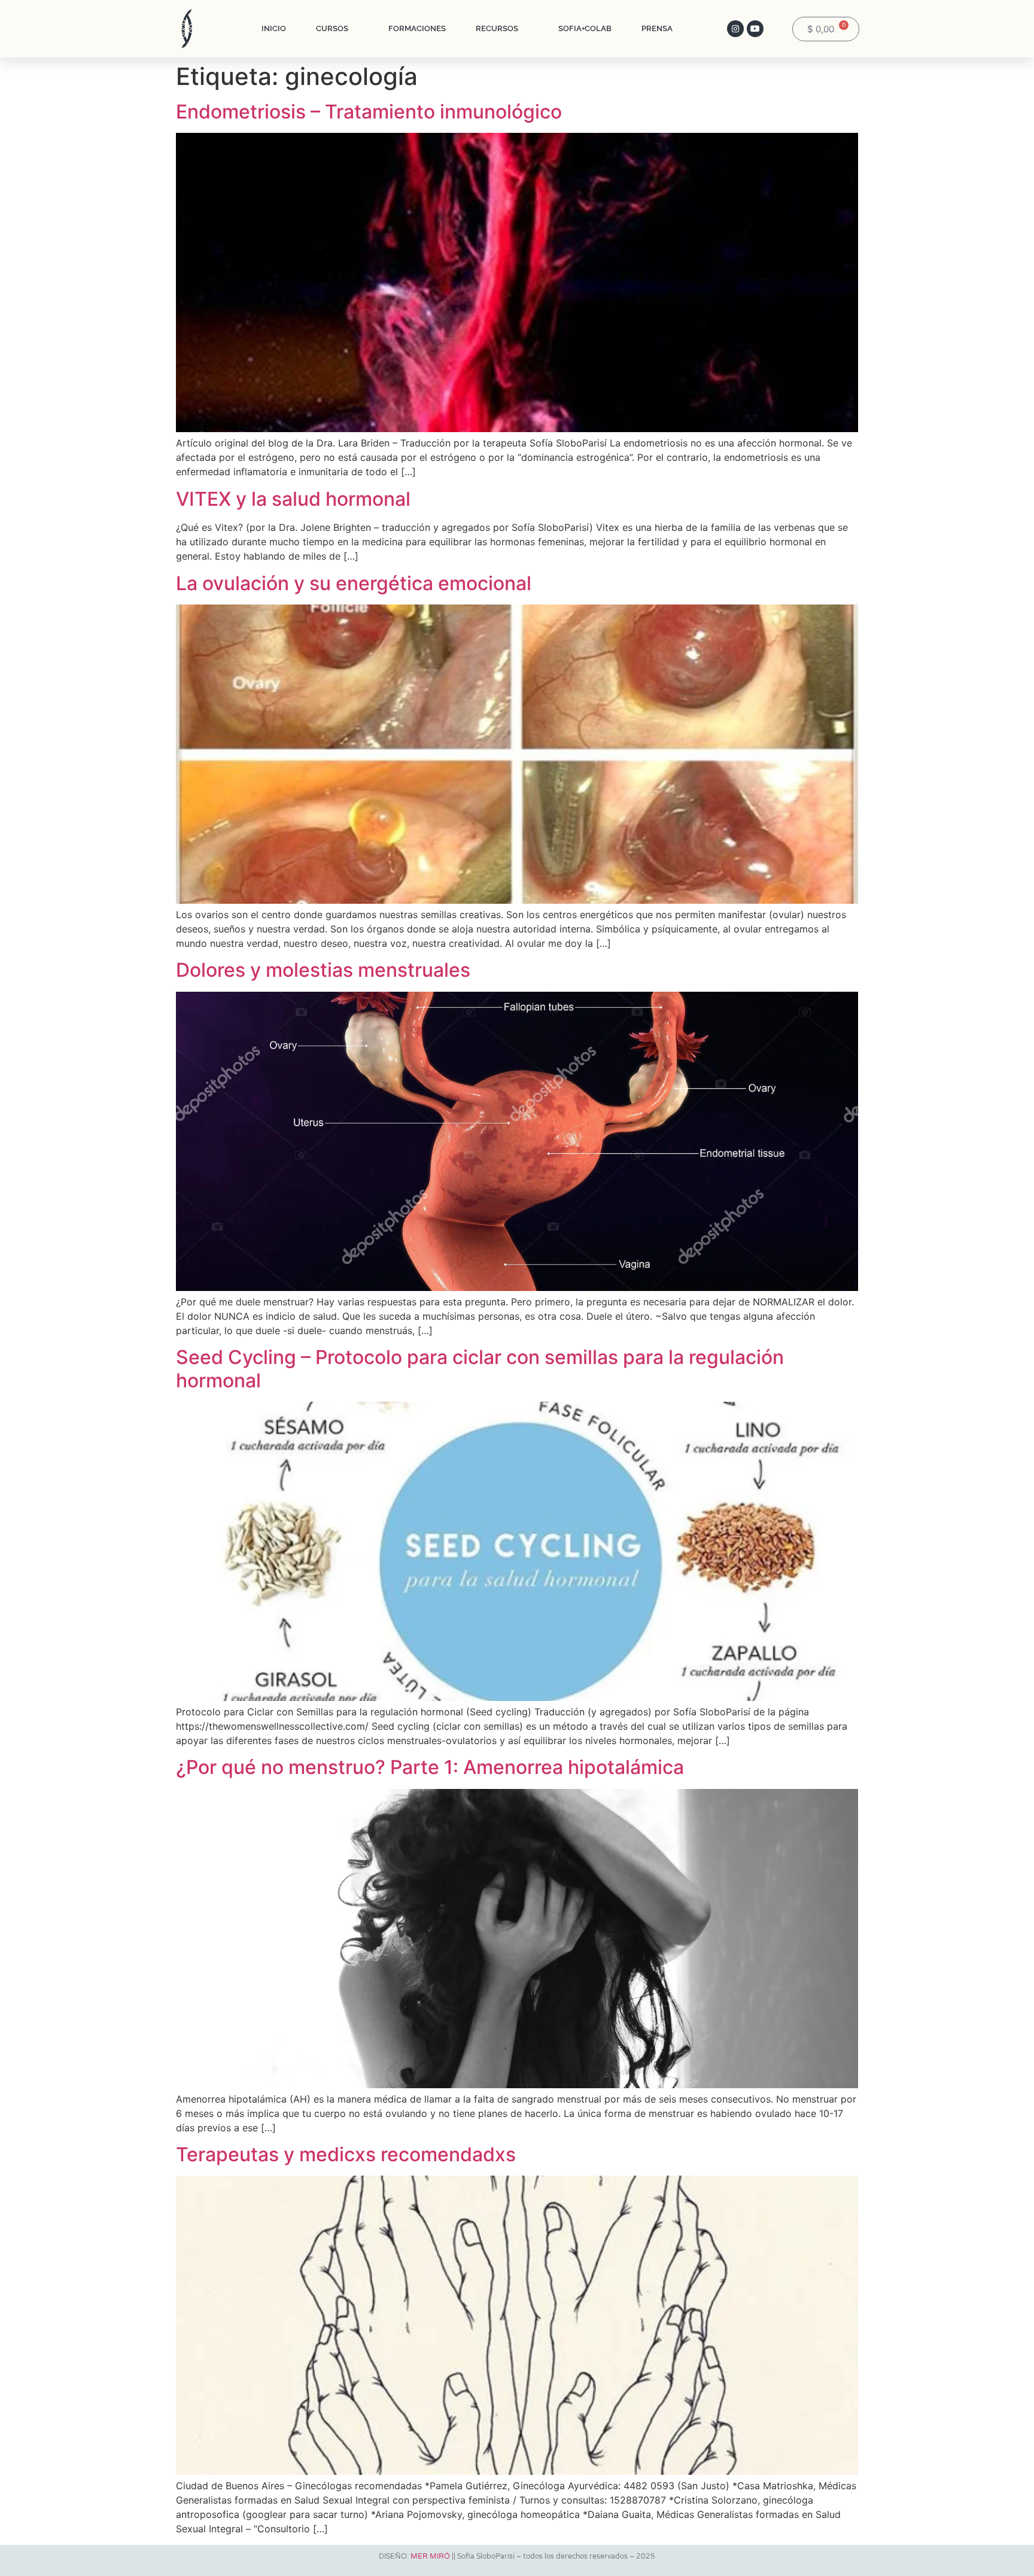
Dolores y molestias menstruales (323, 970)
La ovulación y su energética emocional (354, 583)
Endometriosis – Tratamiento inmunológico (369, 112)
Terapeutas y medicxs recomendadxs (346, 2154)
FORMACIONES (417, 28)
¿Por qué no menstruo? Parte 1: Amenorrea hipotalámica (430, 1767)
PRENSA (657, 28)
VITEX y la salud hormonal (293, 499)
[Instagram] (735, 29)
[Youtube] (755, 29)
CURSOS (332, 28)
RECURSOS (497, 28)
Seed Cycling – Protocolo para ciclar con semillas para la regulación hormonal (480, 1368)
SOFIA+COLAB (585, 28)
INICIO (274, 28)
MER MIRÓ (430, 2556)
